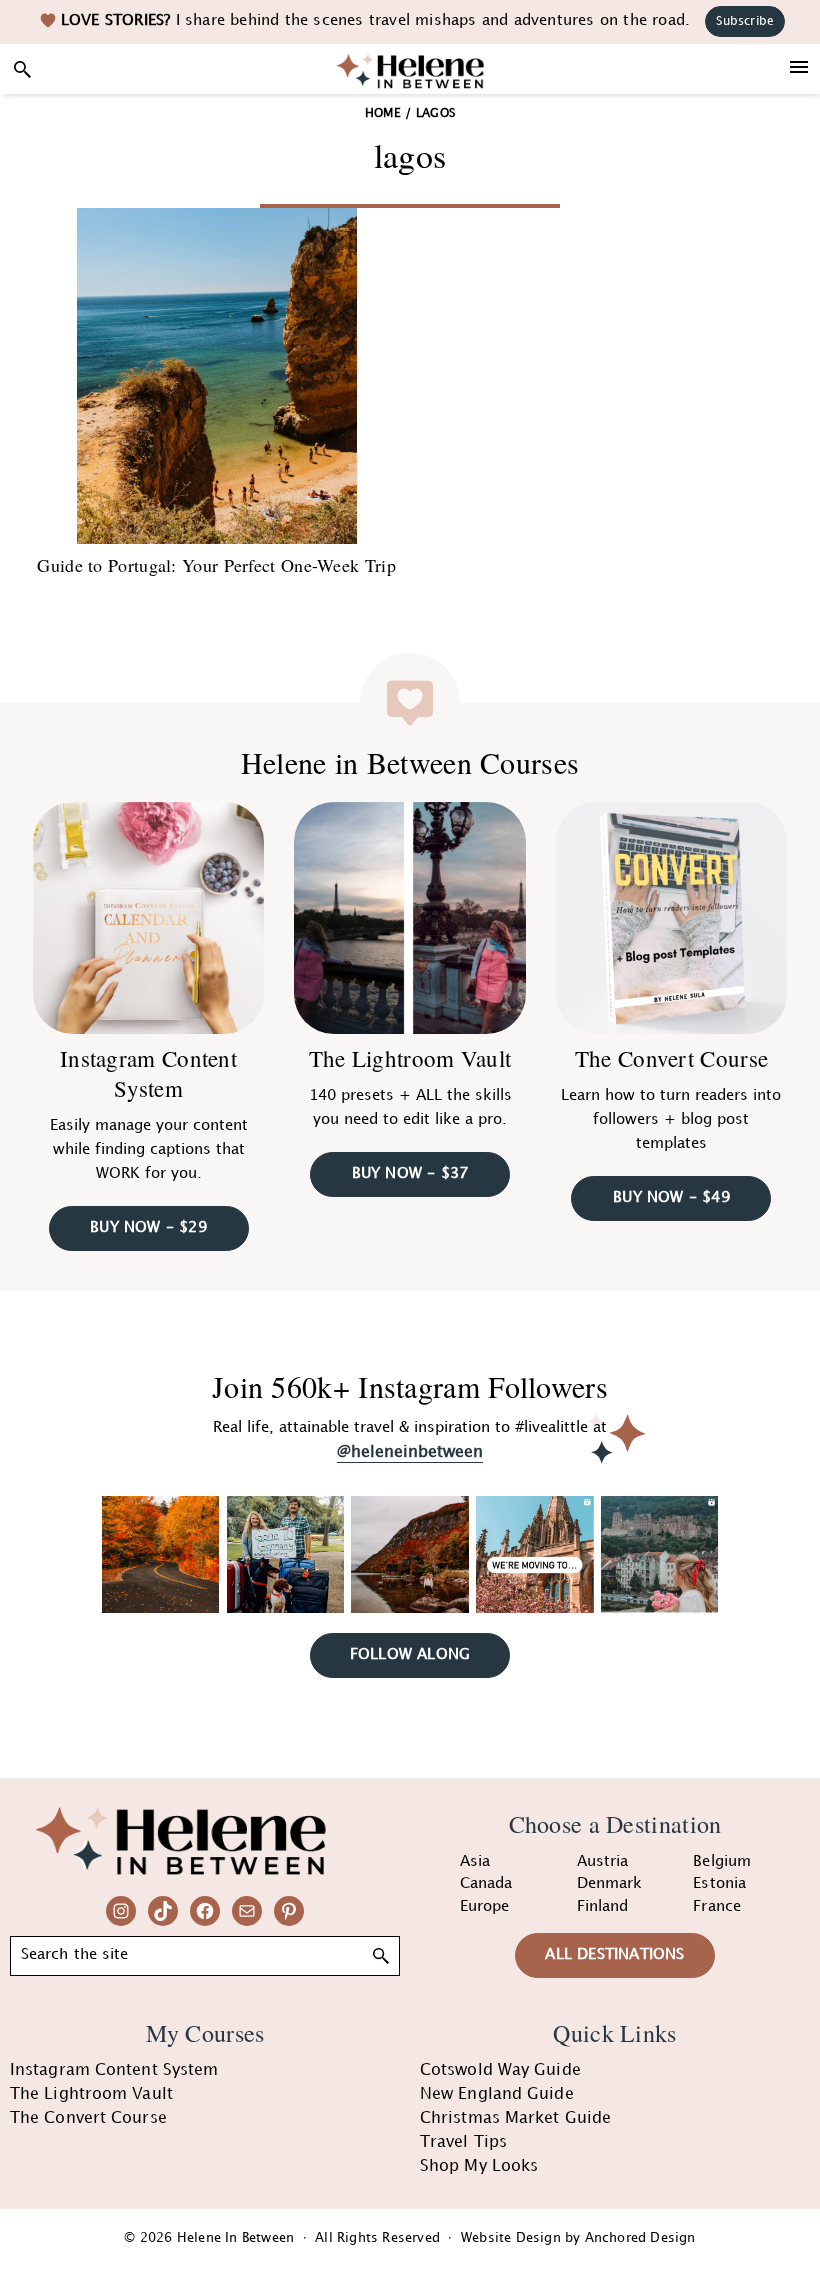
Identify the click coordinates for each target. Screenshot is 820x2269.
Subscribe (745, 21)
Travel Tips (463, 2142)
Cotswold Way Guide (500, 2070)
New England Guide (497, 2094)
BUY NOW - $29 (148, 1228)
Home (383, 113)
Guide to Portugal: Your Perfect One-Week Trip (216, 565)
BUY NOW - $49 (671, 1198)
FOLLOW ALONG (410, 1655)
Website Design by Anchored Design (578, 2238)
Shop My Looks (479, 2166)
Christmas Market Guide (515, 2118)
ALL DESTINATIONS (614, 1955)
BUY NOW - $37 (410, 1174)
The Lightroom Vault (410, 1058)
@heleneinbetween (410, 1452)
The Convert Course (671, 1058)
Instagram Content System (148, 1073)
